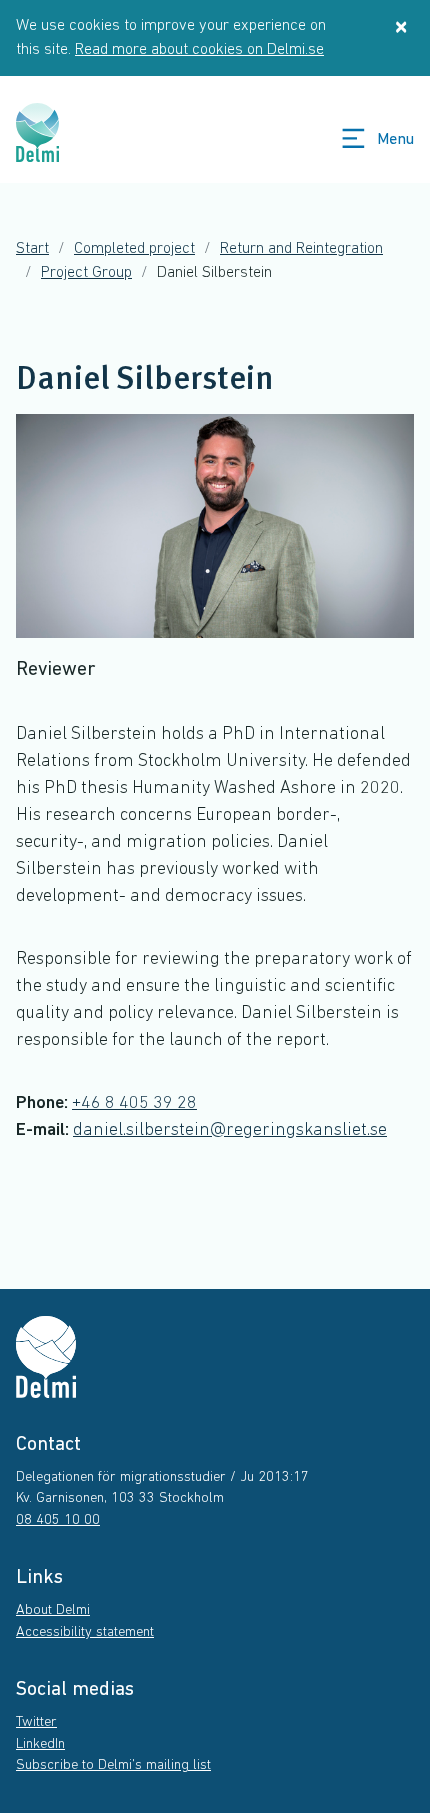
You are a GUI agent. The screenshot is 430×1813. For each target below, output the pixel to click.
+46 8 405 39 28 (134, 1104)
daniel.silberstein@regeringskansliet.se (230, 1131)
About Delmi (53, 1610)
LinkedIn (40, 1744)
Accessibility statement (85, 1632)
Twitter (36, 1722)
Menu (395, 140)
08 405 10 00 (58, 1520)
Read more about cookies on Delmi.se (199, 50)
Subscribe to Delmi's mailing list (113, 1765)
